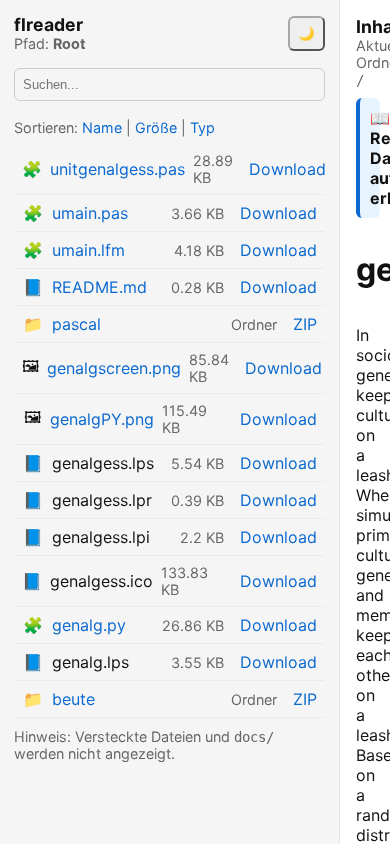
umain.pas (90, 213)
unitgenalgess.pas (117, 169)
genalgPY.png (102, 419)
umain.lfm (88, 250)
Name (102, 127)
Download (287, 169)
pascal (76, 324)
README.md (99, 287)
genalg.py (89, 625)
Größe (156, 127)
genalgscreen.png (114, 368)
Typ (202, 127)
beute (73, 699)
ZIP (305, 324)
